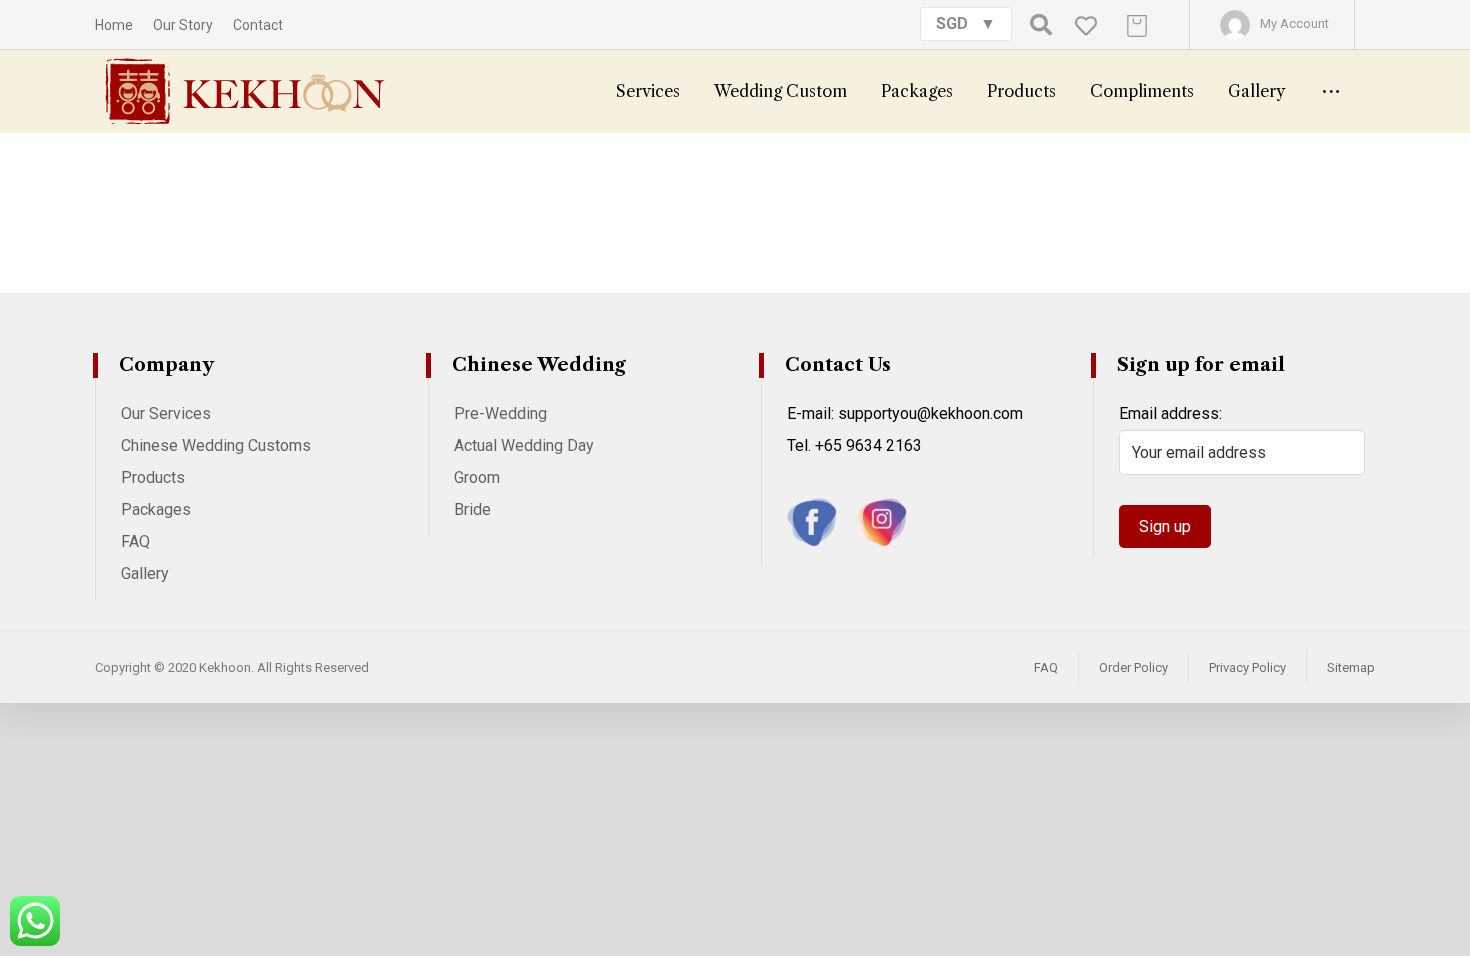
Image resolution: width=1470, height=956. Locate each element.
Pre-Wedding (500, 413)
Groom (477, 477)
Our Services (166, 413)
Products (153, 477)
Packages (156, 509)
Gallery (145, 573)
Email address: (1170, 413)
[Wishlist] (1086, 24)
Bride (472, 509)
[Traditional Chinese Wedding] (245, 91)
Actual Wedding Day (524, 445)
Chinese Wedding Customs (216, 445)
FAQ (135, 541)
